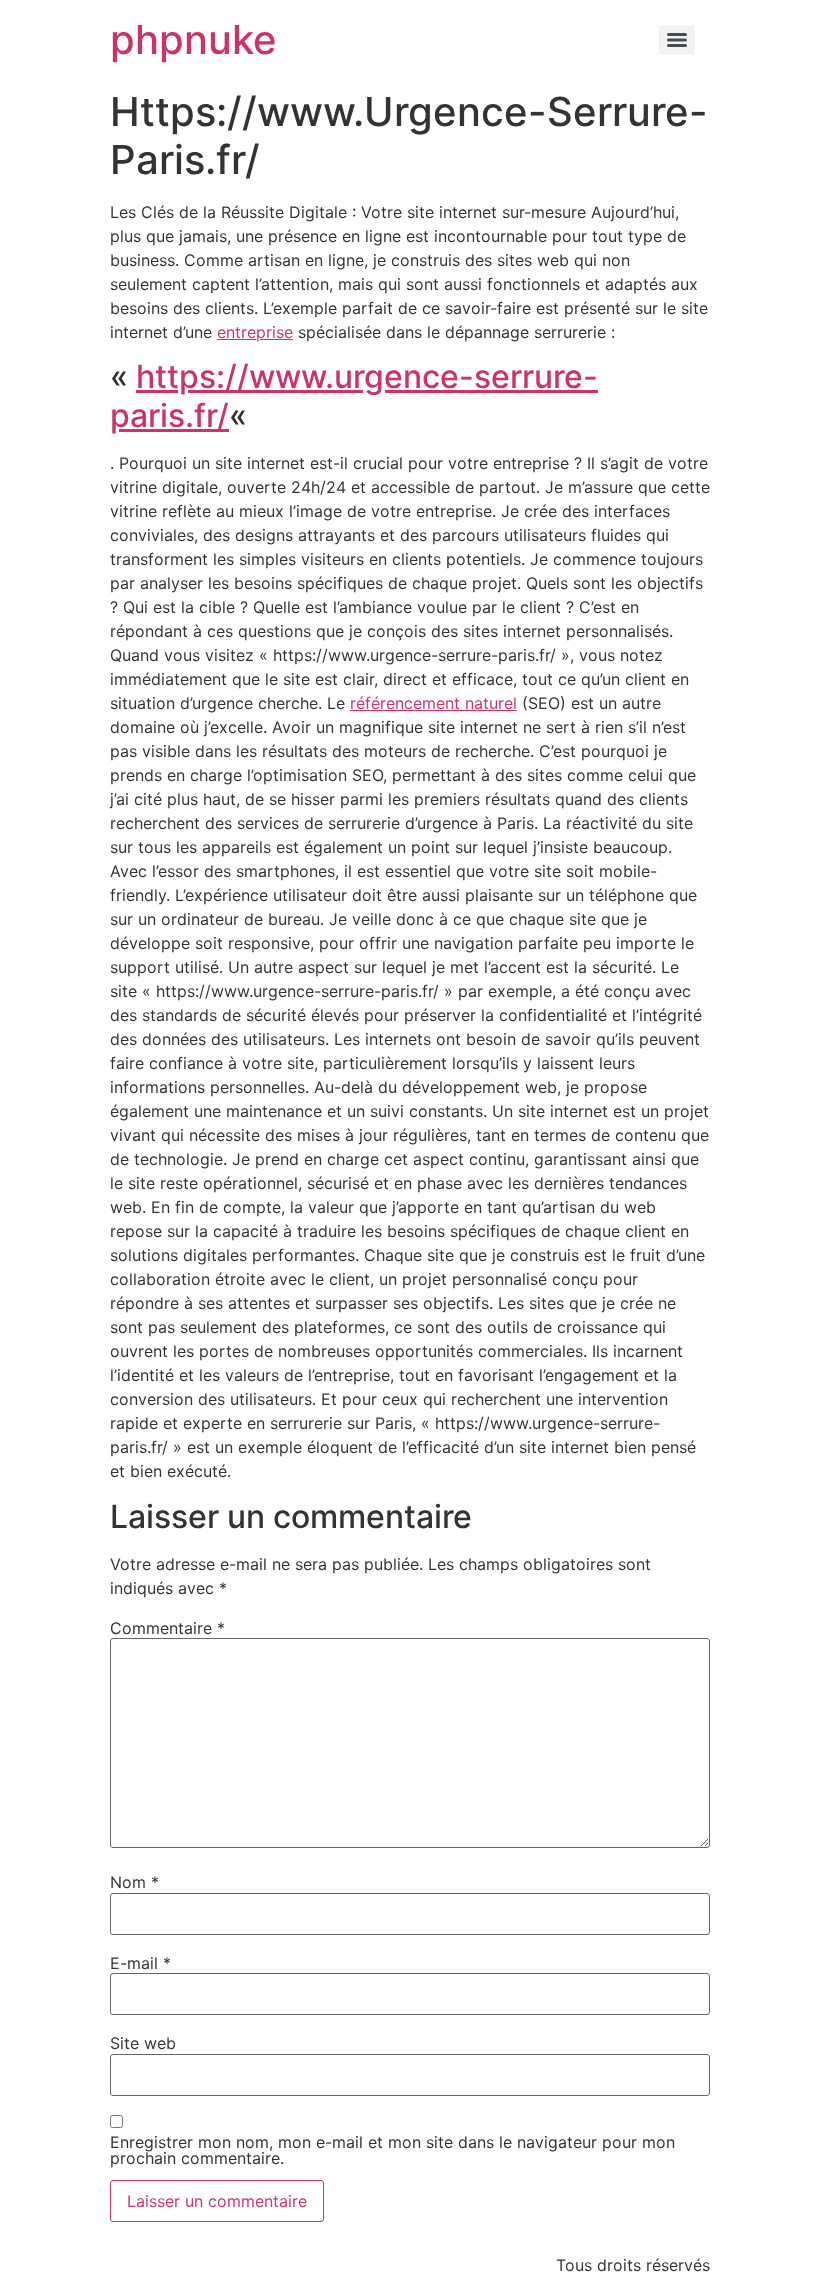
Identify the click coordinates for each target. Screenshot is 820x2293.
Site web (143, 2043)
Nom (134, 1882)
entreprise (255, 332)
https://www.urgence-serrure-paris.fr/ (354, 395)
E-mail (140, 1963)
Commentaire (167, 1628)
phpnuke (193, 39)
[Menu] (677, 40)
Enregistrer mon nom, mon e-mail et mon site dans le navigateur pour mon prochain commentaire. (392, 2150)
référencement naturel (433, 703)
